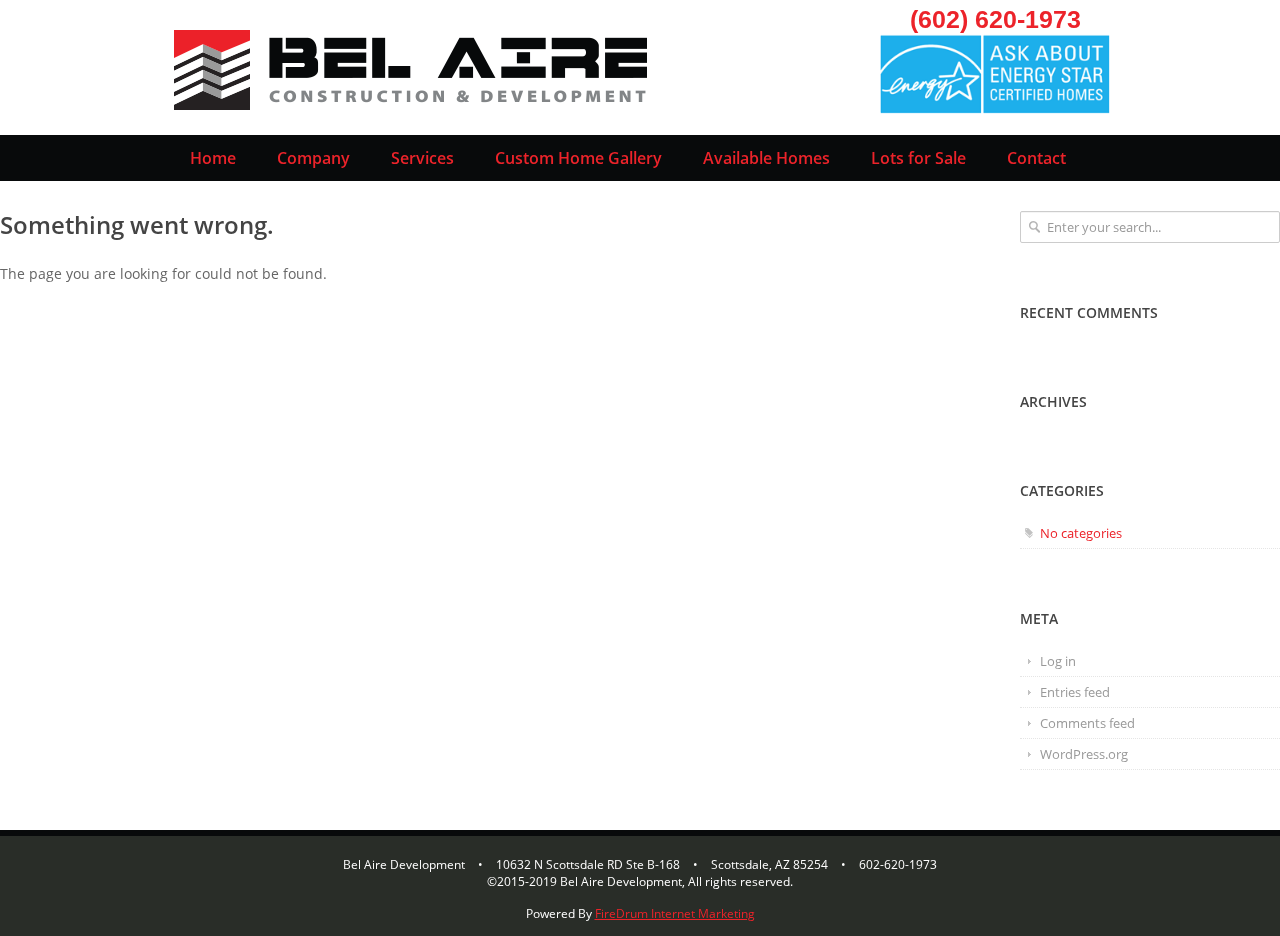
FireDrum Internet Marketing (675, 913)
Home (213, 158)
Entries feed (1075, 692)
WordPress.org (1084, 754)
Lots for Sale (918, 158)
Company (313, 158)
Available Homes (766, 158)
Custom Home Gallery (578, 158)
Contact (1036, 158)
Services (422, 158)
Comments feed (1087, 723)
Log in (1058, 661)
